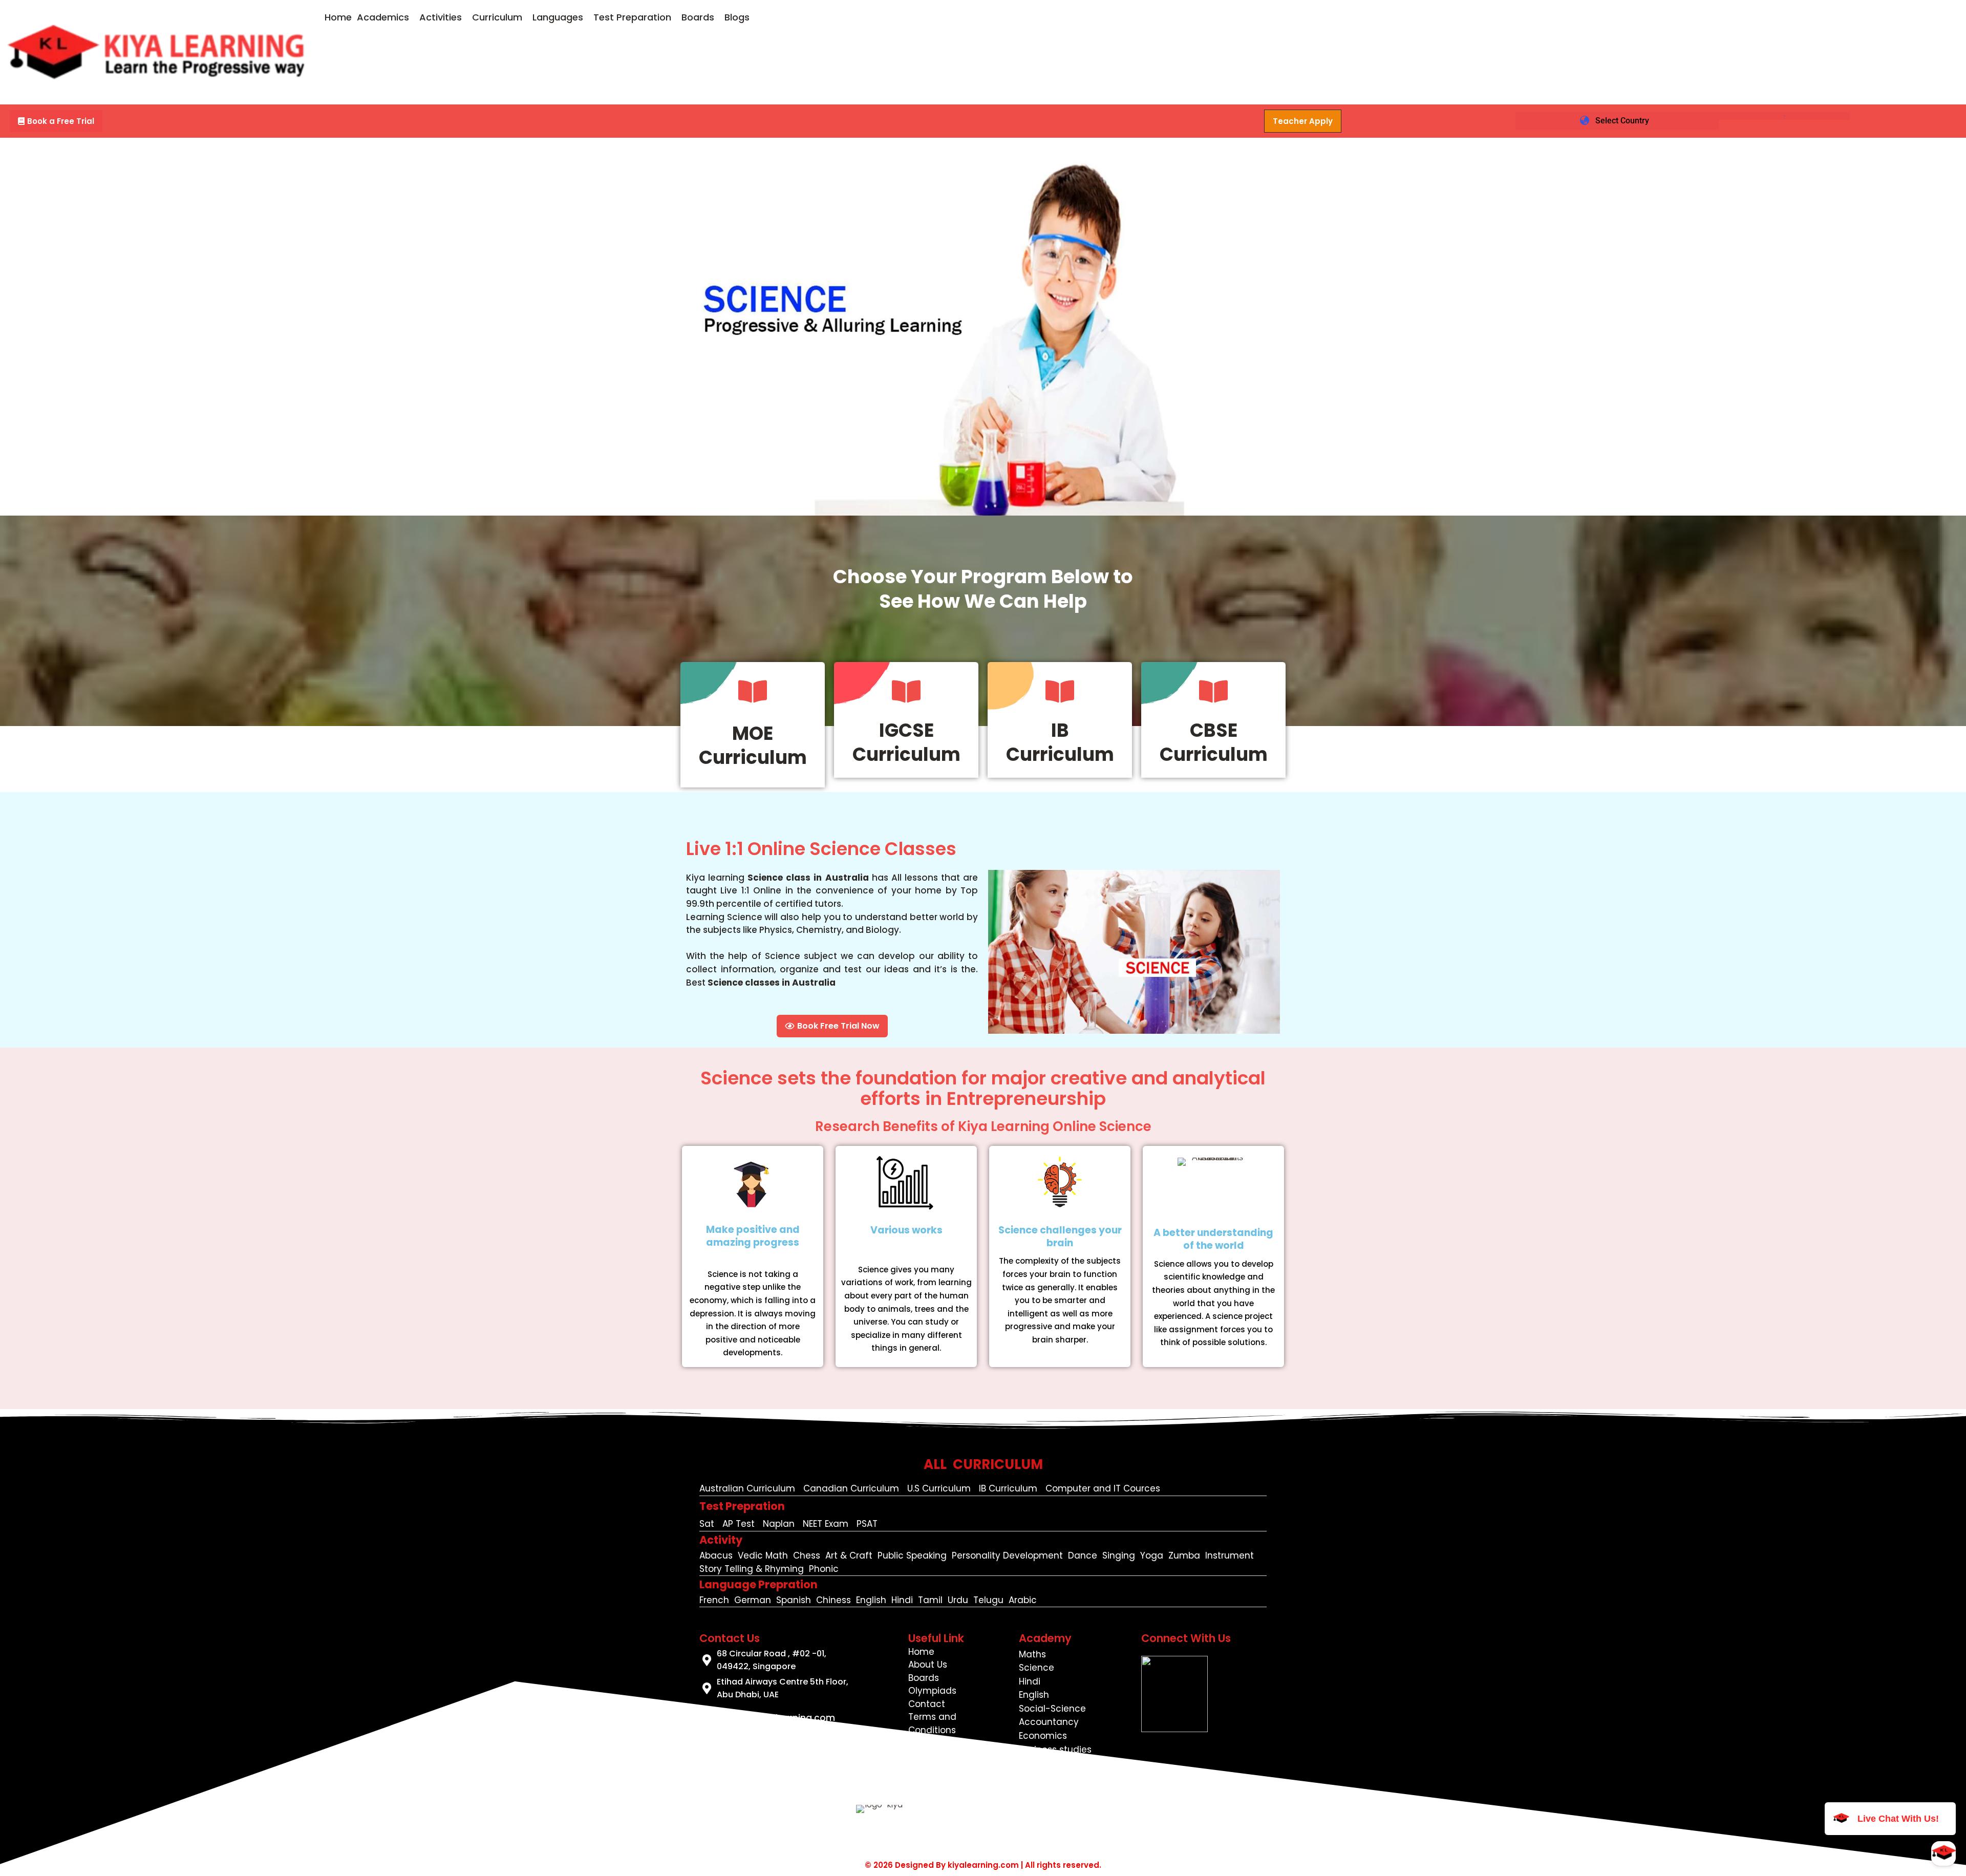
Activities (441, 17)
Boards (698, 17)
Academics (383, 17)
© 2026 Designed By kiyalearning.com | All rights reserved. (983, 1865)
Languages (558, 17)
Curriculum (497, 17)
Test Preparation (632, 17)
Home (338, 17)
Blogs (737, 17)
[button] (386, 17)
